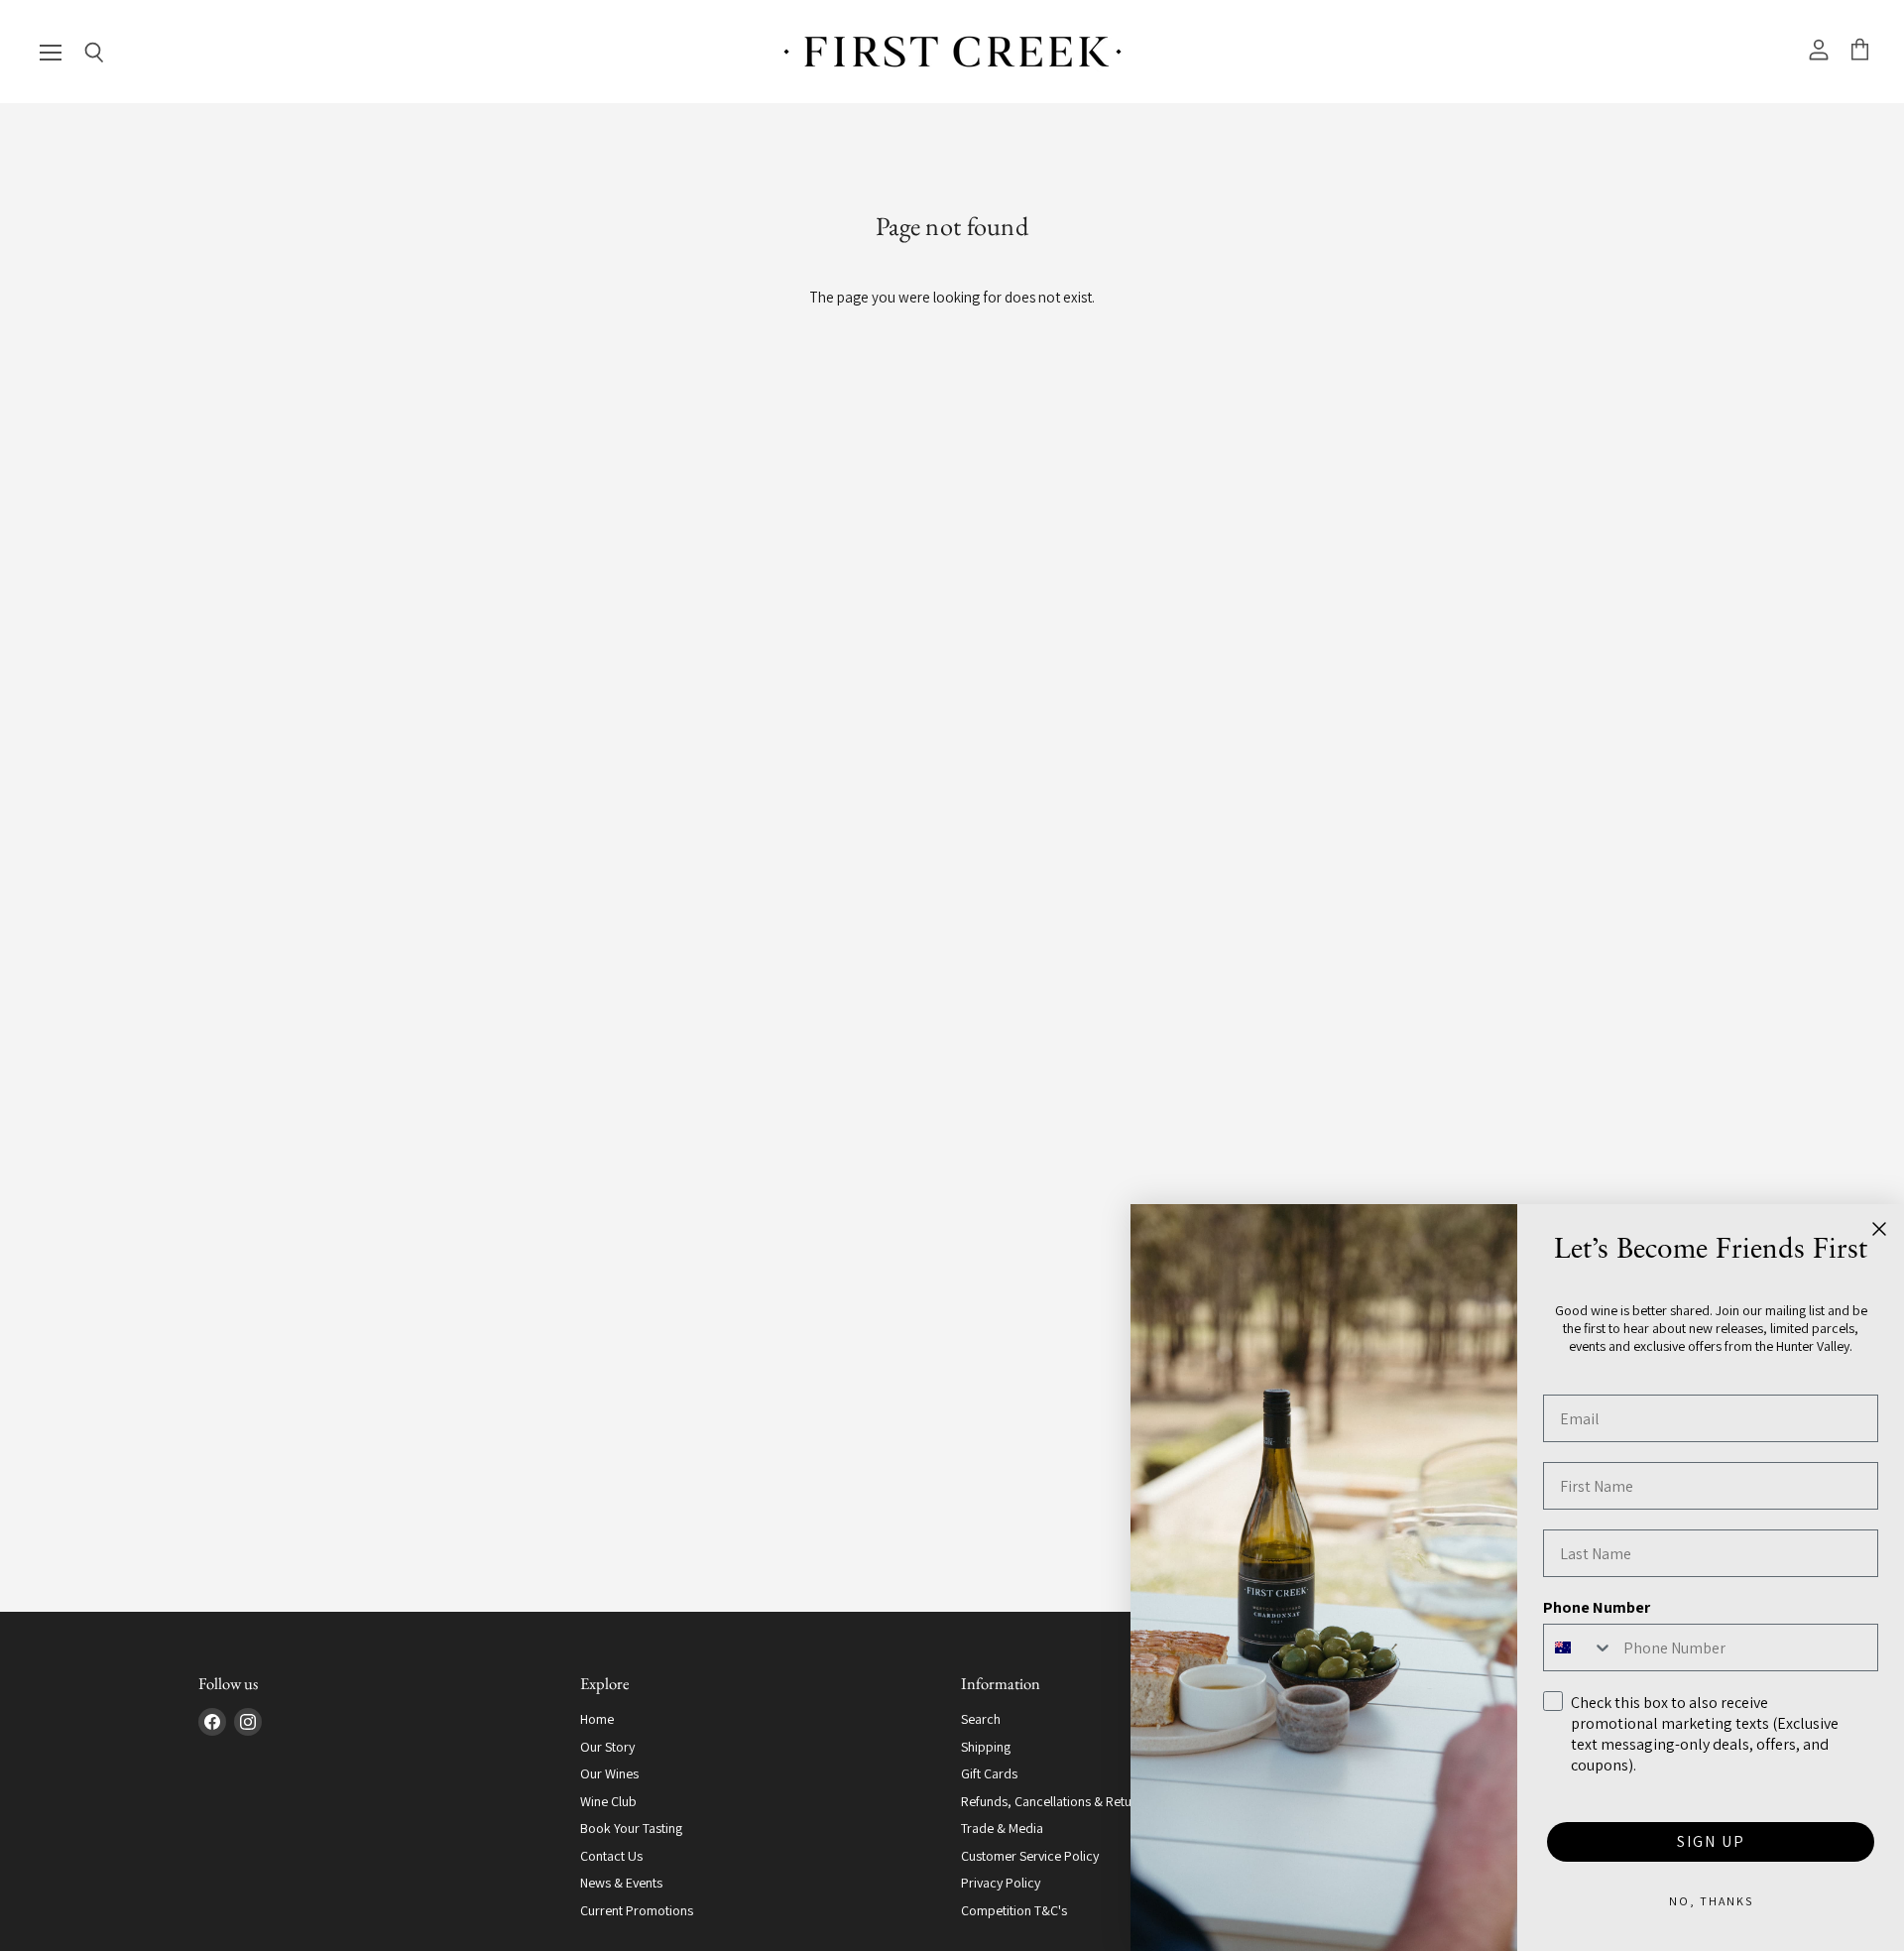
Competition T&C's (1014, 1910)
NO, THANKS (1711, 1901)
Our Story (607, 1747)
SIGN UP (1711, 1841)
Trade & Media (1002, 1828)
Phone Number (1597, 1607)
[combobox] (1579, 1647)
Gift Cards (989, 1773)
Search (981, 1719)
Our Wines (609, 1773)
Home (597, 1719)
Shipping (986, 1747)
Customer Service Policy (1030, 1856)
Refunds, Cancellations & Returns (1055, 1801)
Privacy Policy (1001, 1883)
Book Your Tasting (631, 1828)
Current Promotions (637, 1910)
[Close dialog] (1879, 1229)
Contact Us (611, 1856)
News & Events (621, 1883)
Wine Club (608, 1801)
